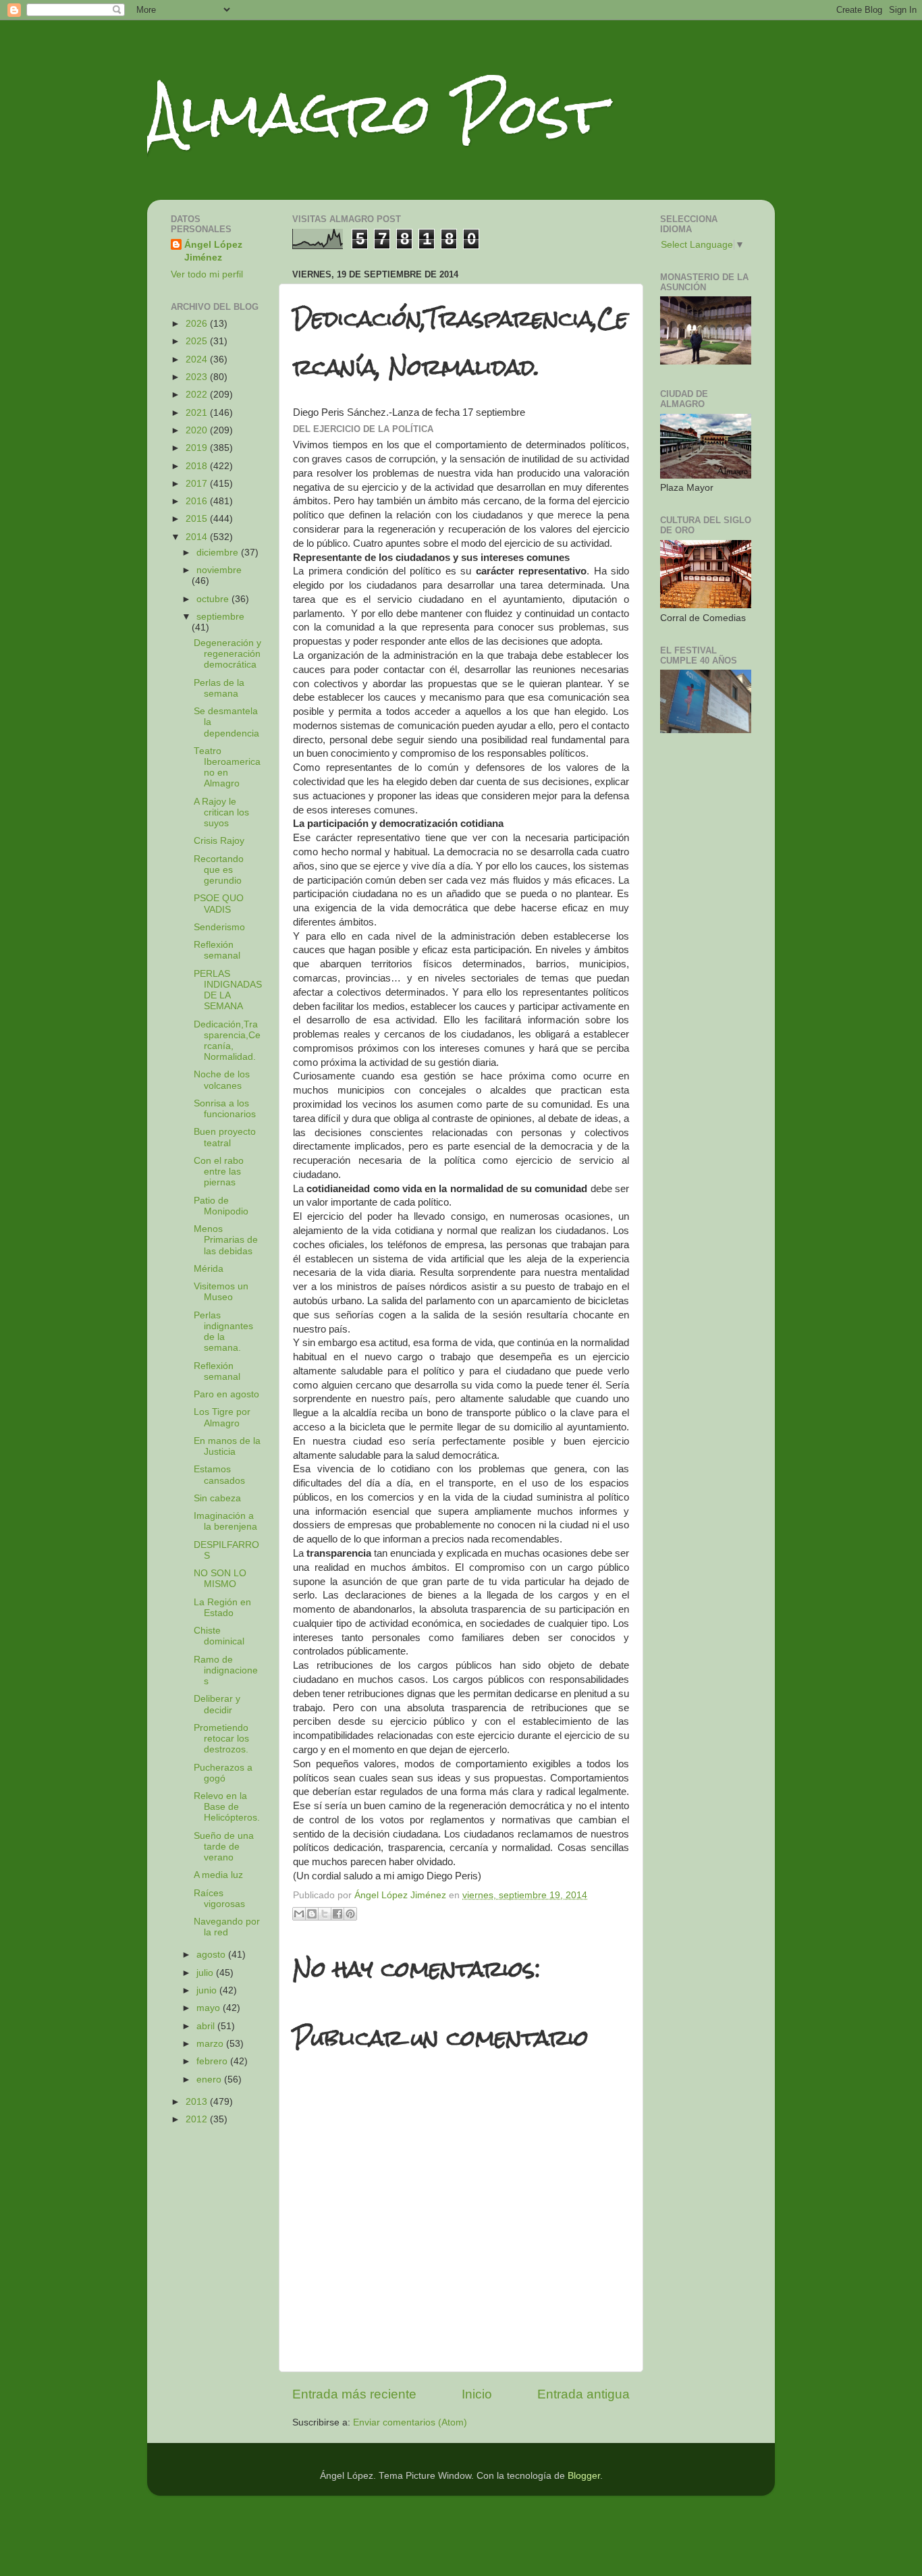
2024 (198, 359)
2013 (198, 2102)
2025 (198, 341)
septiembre (220, 617)
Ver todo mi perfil (207, 274)
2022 (198, 395)
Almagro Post (376, 113)
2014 (198, 537)
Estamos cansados (219, 1475)
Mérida (209, 1269)
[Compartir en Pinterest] (350, 1914)
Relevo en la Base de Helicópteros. (227, 1807)
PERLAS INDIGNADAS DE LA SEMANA (228, 990)
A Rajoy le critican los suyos (221, 812)
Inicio (477, 2394)
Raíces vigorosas (219, 1899)
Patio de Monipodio (221, 1206)
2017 (198, 484)
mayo (210, 2008)
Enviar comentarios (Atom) (410, 2422)
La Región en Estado (222, 1608)
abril (207, 2026)
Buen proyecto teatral (225, 1137)
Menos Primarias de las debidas (226, 1240)
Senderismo (219, 927)
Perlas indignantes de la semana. (223, 1332)
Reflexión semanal (217, 950)
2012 (198, 2119)
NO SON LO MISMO (220, 1579)
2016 (198, 501)
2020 (198, 430)
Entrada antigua (584, 2394)
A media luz (218, 1875)
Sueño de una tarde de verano (224, 1847)
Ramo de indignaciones (226, 1670)
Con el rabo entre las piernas (219, 1172)
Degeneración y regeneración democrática (227, 654)
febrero (213, 2061)
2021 (198, 413)
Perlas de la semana (219, 688)
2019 (198, 448)
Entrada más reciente (354, 2394)
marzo (211, 2044)
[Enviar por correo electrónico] (299, 1914)
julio (206, 1973)
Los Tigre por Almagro (222, 1417)
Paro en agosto (226, 1394)
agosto (212, 1955)
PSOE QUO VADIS (219, 904)
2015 (198, 519)
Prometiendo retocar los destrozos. (221, 1739)
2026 (198, 324)
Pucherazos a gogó (223, 1773)
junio (208, 1990)
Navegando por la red (227, 1927)
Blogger (584, 2476)
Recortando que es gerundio (219, 870)
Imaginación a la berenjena (225, 1521)
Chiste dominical (219, 1636)
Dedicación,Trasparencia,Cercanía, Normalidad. (227, 1041)
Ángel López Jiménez (213, 251)
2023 (198, 377)
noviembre (219, 570)
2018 (198, 466)
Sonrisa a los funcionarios (225, 1109)
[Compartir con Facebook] (337, 1914)
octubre (214, 599)
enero (210, 2079)
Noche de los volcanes (222, 1080)
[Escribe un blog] (312, 1914)
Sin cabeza (217, 1498)
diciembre (219, 553)
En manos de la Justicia (227, 1446)
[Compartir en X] (325, 1914)
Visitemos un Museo (221, 1292)
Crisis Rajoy (219, 841)
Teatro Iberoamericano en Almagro (227, 768)
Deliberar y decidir (217, 1704)
